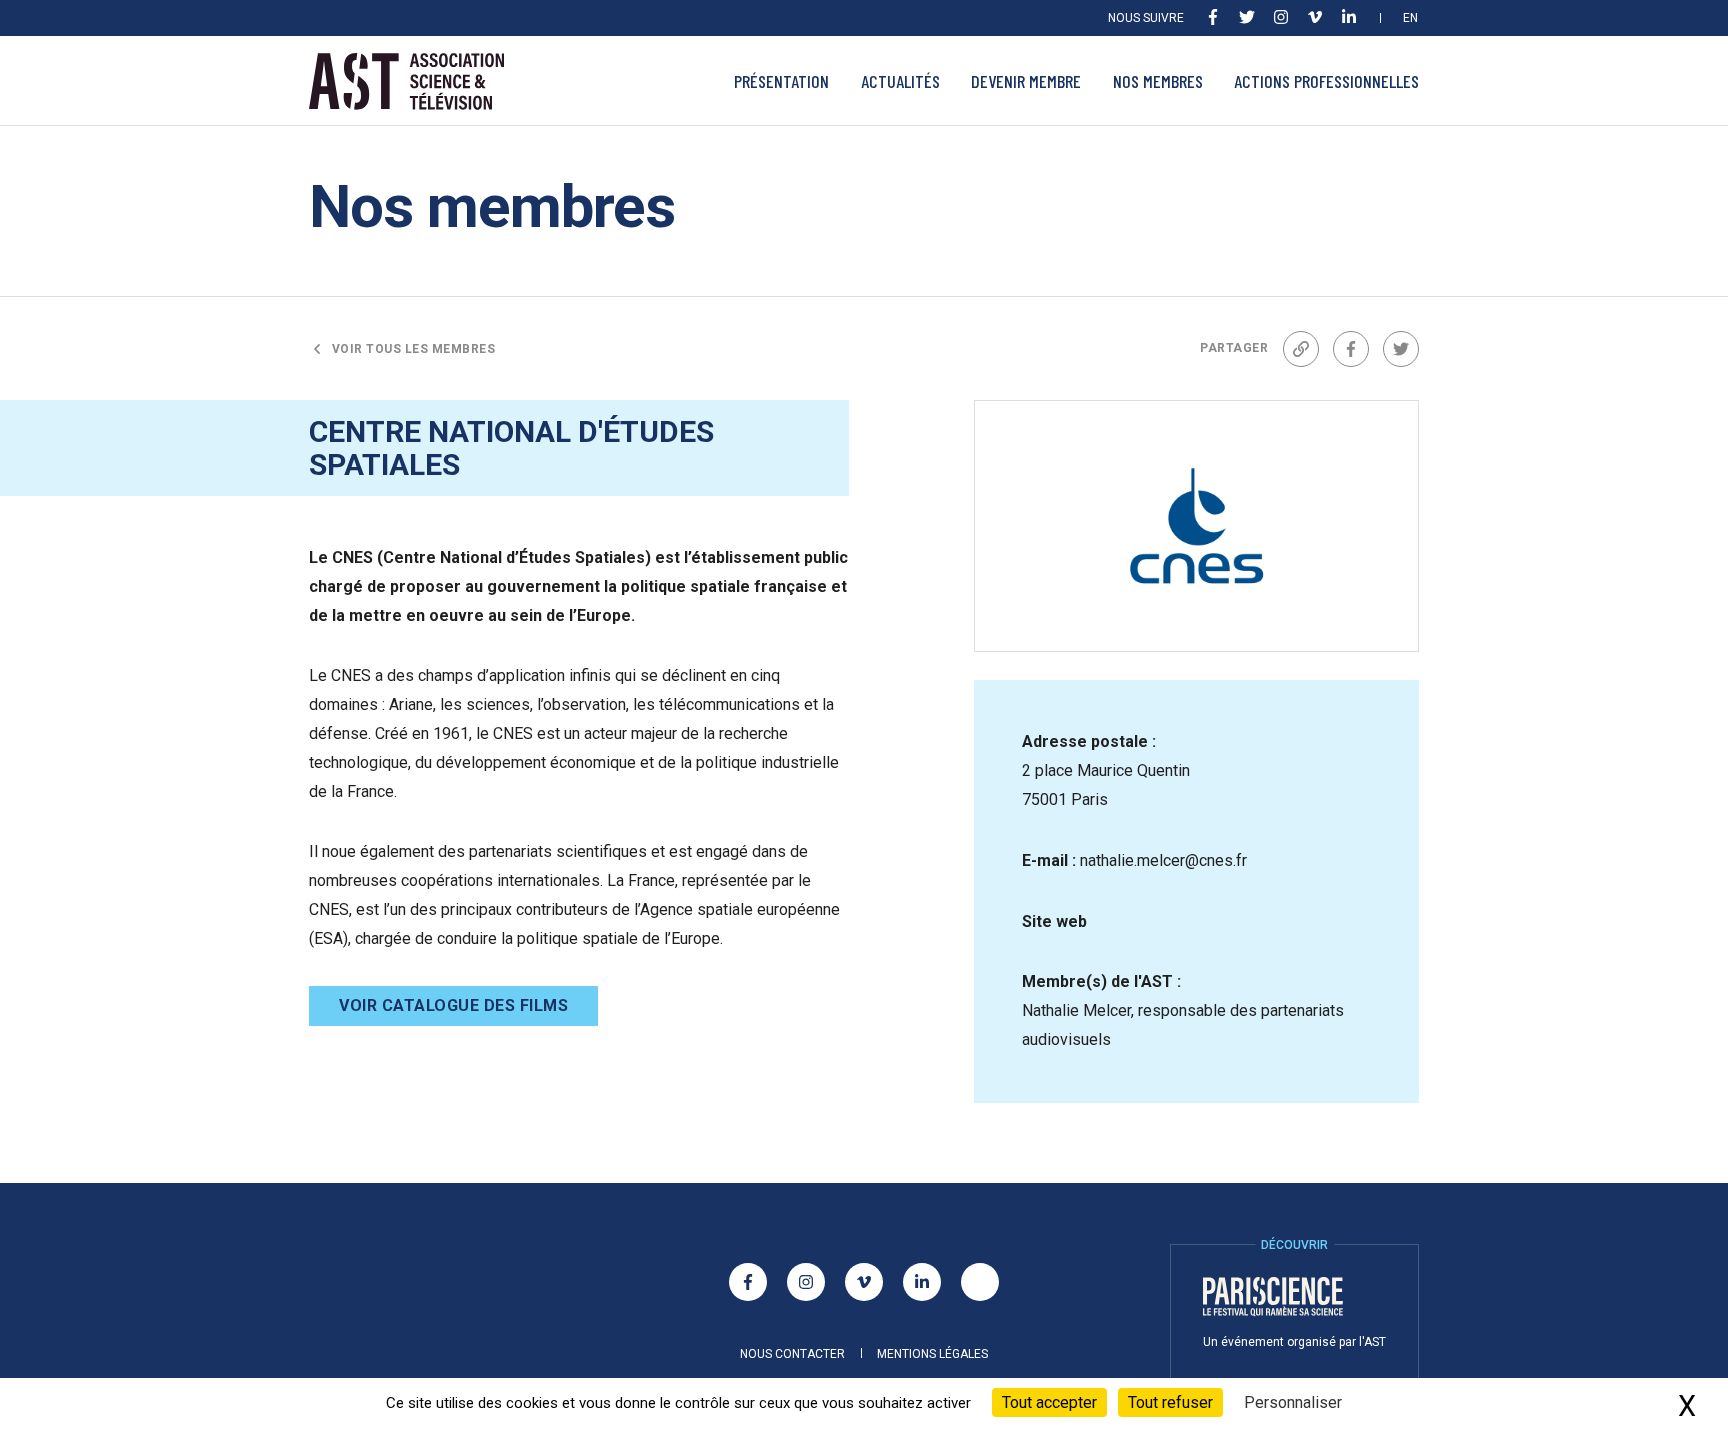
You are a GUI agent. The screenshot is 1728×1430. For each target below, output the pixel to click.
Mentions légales (932, 1354)
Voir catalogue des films (453, 1005)
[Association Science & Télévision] (406, 81)
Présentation (781, 81)
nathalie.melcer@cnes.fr (1163, 860)
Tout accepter (1049, 1402)
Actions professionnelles (1326, 81)
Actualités (900, 81)
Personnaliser (1293, 1402)
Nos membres (1158, 81)
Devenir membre (1026, 81)
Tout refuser (1170, 1402)
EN (1410, 18)
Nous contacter (792, 1354)
